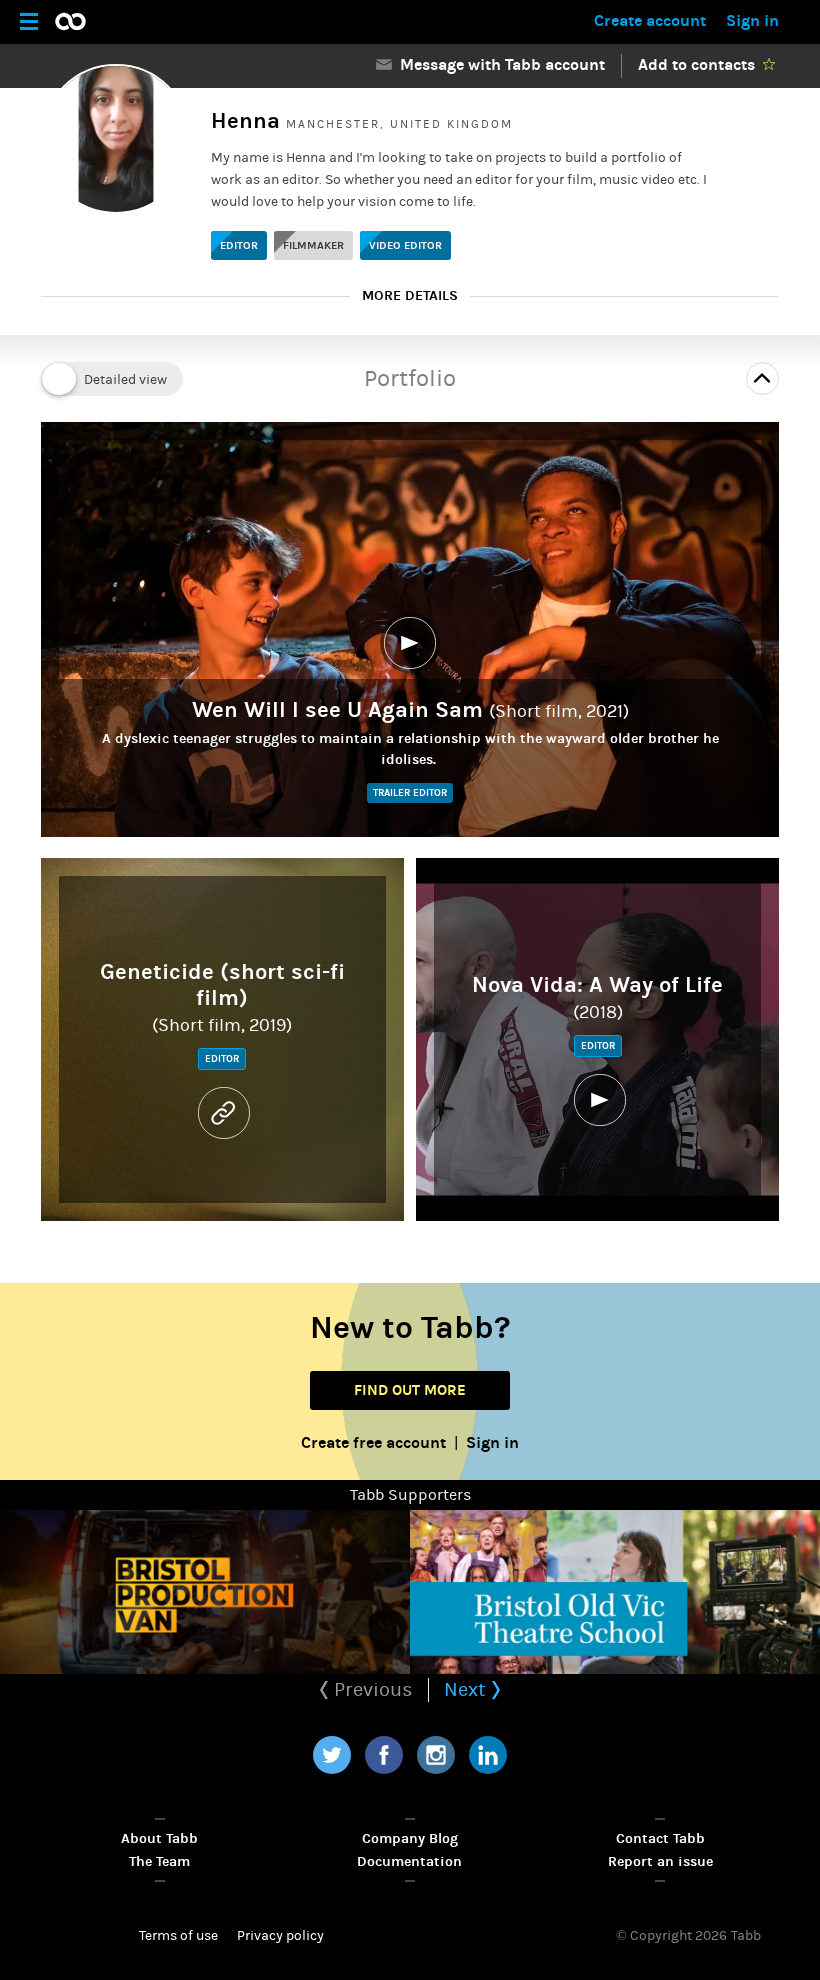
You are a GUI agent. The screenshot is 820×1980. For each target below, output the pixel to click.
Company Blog (410, 1838)
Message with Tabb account (498, 64)
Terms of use (178, 1936)
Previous (371, 1689)
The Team (159, 1861)
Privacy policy (280, 1936)
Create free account (373, 1442)
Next (467, 1689)
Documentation (409, 1861)
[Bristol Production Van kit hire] (205, 1592)
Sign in (752, 20)
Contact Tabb (660, 1838)
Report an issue (660, 1861)
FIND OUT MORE (410, 1390)
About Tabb (159, 1838)
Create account (650, 20)
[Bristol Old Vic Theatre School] (615, 1592)
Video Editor (405, 245)
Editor (239, 245)
